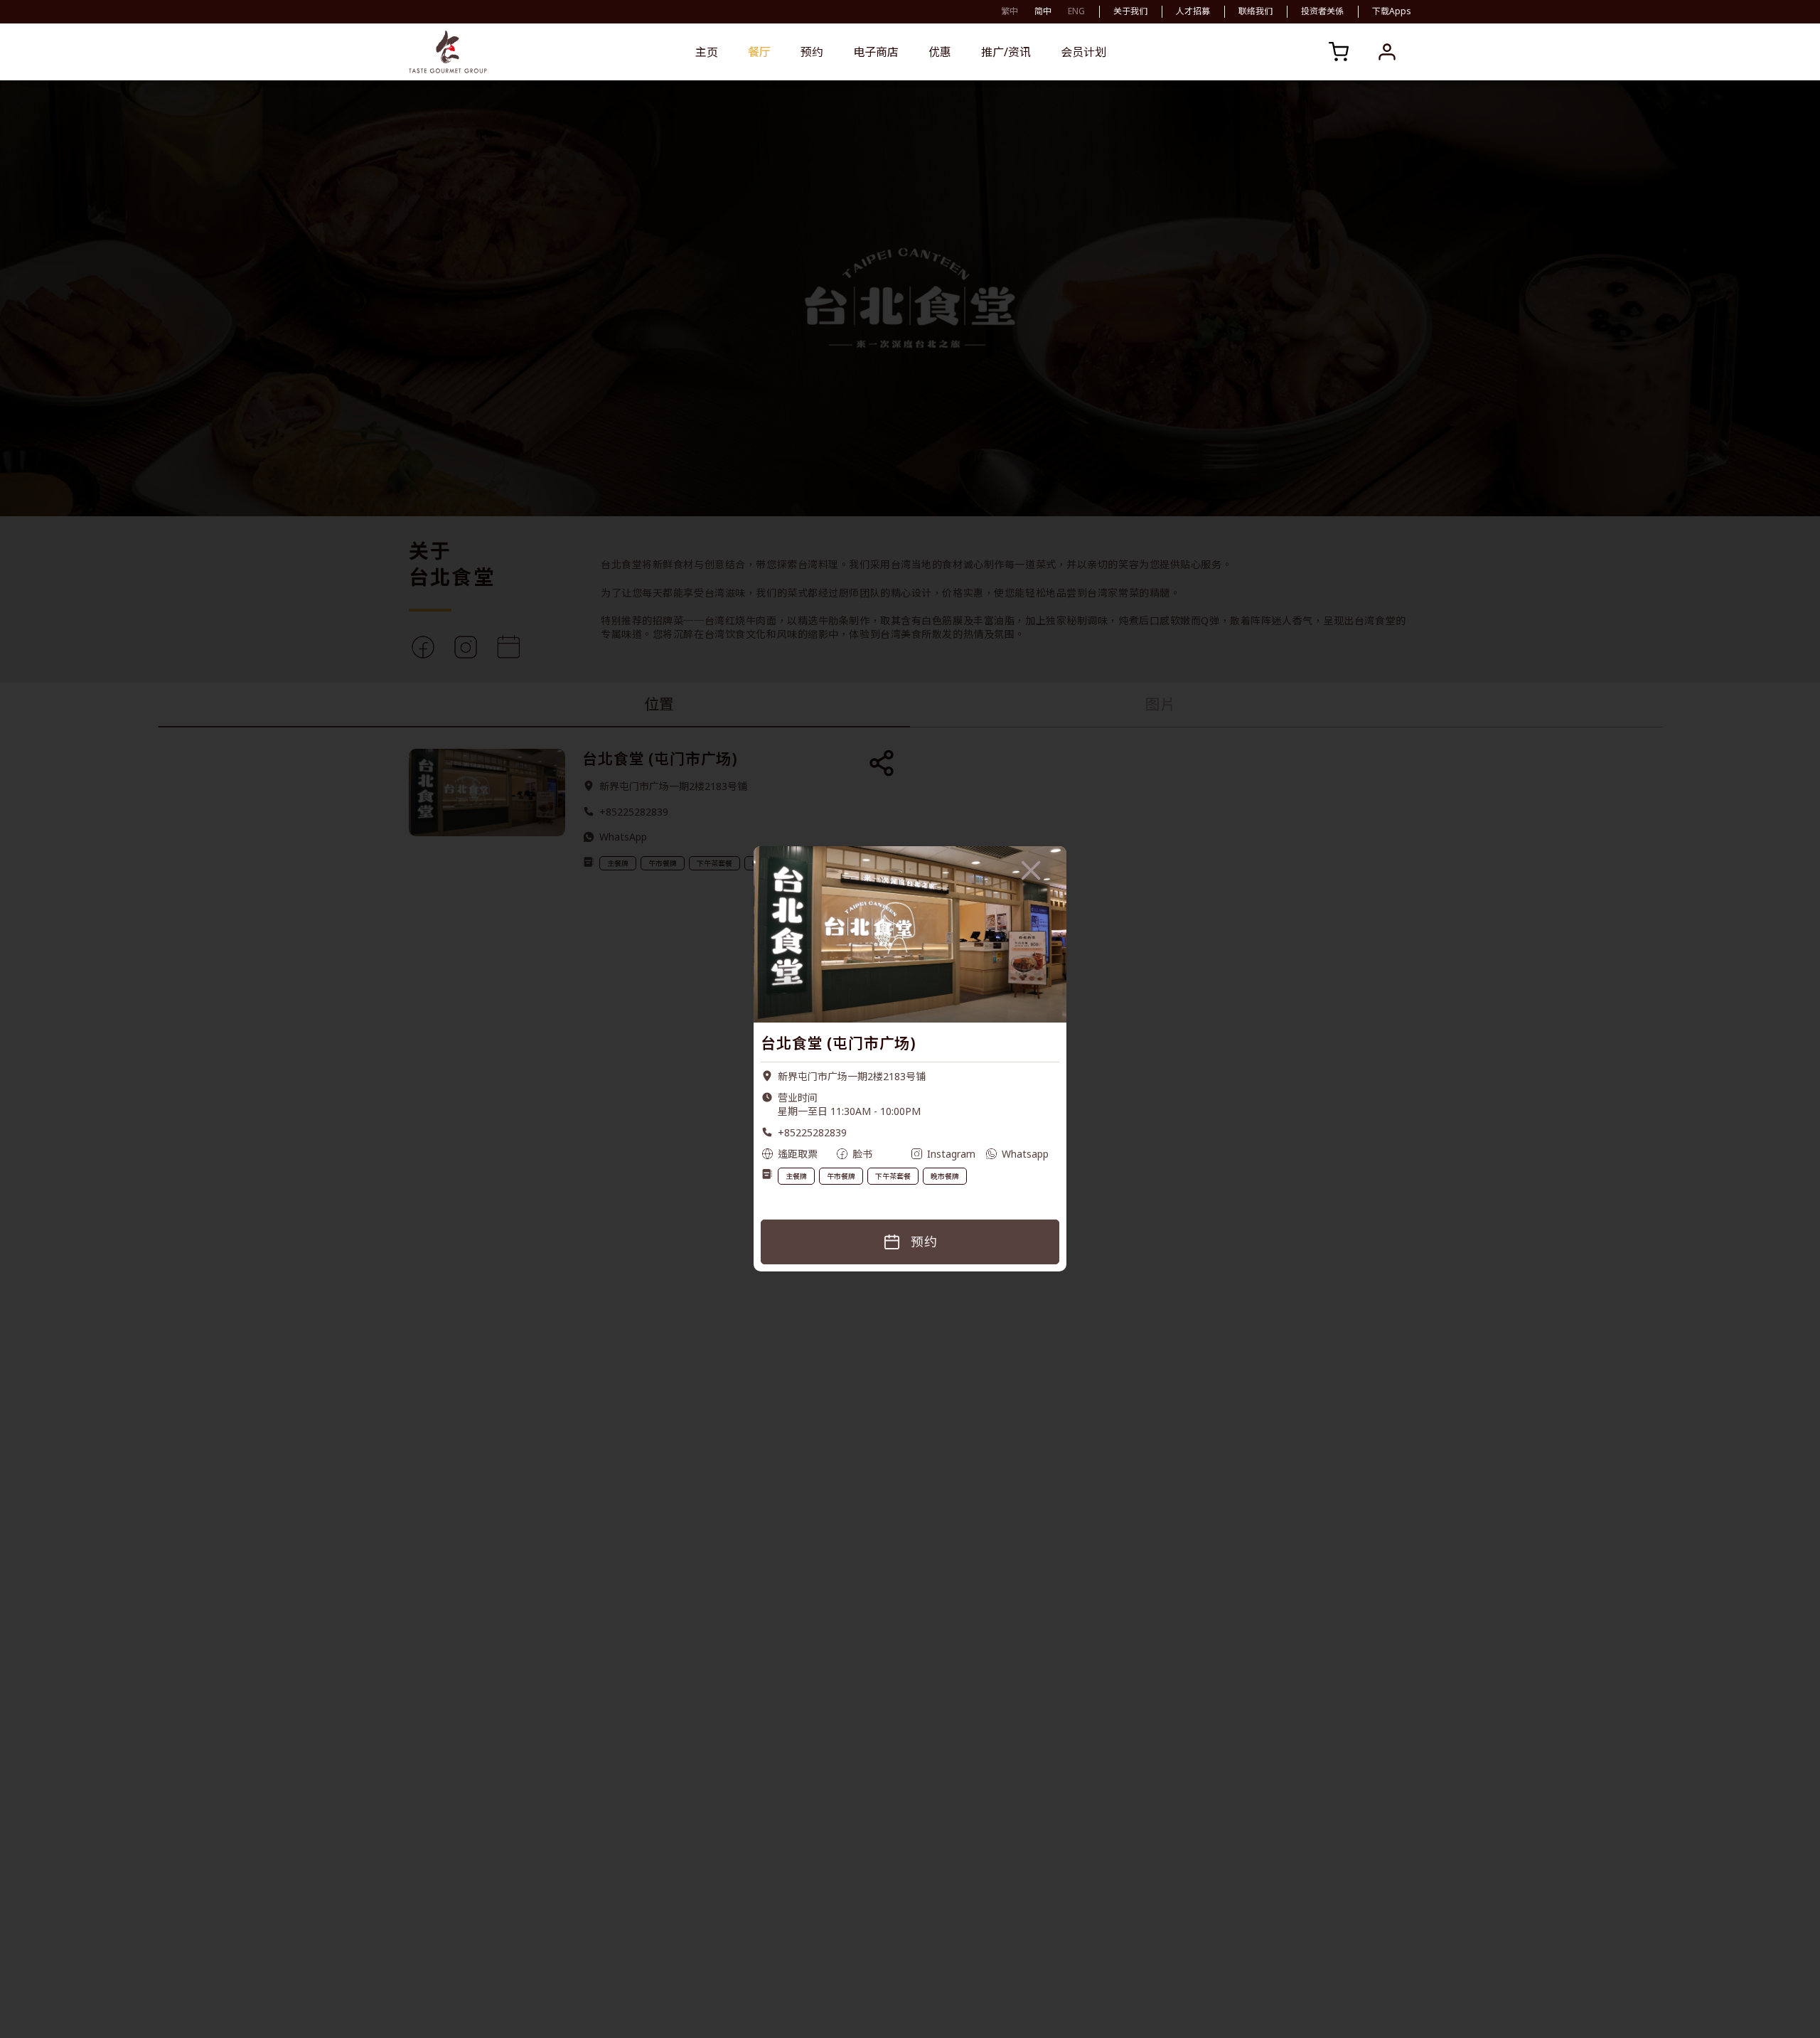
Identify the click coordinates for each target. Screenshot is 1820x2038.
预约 (812, 52)
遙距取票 (798, 1154)
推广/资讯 (1006, 52)
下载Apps (1392, 11)
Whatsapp (1025, 1154)
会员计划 (1083, 52)
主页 (707, 52)
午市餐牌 (841, 1176)
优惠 (940, 52)
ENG (1076, 11)
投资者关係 (1322, 11)
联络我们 (1256, 11)
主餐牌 (796, 1176)
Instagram (951, 1154)
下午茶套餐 (893, 1176)
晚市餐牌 (945, 1176)
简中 (1043, 11)
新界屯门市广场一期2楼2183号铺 (852, 1076)
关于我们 (1130, 11)
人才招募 (1193, 11)
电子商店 (876, 52)
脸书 (862, 1154)
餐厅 (759, 52)
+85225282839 (812, 1132)
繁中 (1010, 11)
